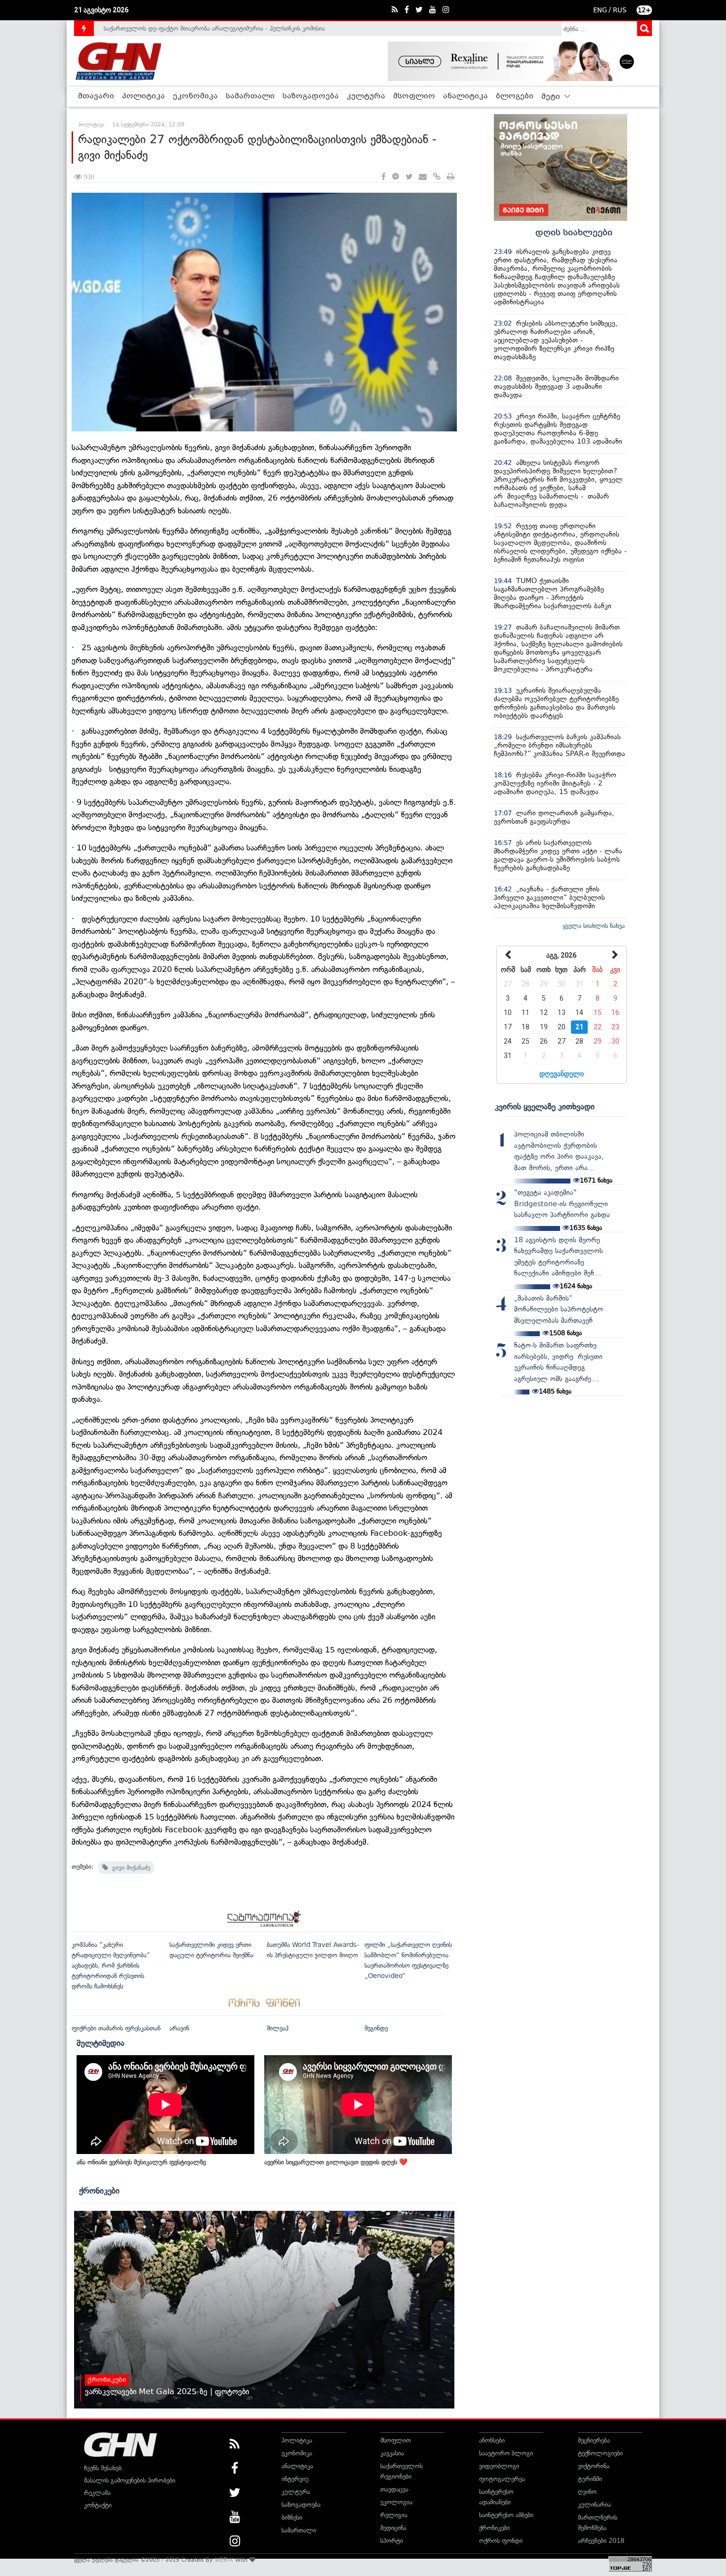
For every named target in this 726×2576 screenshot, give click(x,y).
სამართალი (250, 96)
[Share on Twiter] (409, 177)
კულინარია (594, 2505)
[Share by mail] (423, 177)
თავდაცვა (394, 2489)
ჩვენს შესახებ (103, 2468)
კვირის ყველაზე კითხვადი (545, 1106)
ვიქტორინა (594, 2466)
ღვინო (587, 2492)
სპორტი (392, 2541)
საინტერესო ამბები (506, 2515)
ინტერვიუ (295, 2479)
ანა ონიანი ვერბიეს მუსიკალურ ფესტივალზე (141, 2162)
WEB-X (224, 2560)
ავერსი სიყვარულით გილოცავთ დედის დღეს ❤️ (336, 2162)
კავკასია (392, 2453)
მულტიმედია (101, 2043)
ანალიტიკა (465, 96)
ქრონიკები (99, 2191)
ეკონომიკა (195, 96)
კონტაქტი (98, 2505)
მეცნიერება (594, 2440)
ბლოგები (515, 96)
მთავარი (96, 96)
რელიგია (394, 2515)
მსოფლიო (414, 96)
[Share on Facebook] (383, 177)
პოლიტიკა (143, 96)
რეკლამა (97, 2493)
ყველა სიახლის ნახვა (594, 926)
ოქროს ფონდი (501, 2541)
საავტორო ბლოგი (506, 2453)
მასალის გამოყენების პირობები (130, 2480)
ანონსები (492, 2440)
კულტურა (366, 96)
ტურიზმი (590, 2479)
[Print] (451, 177)
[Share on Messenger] (396, 177)
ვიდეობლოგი (499, 2466)
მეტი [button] (552, 97)
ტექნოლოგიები (600, 2453)
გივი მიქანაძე (129, 1868)
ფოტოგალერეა (502, 2479)
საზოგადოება (311, 96)
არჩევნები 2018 (601, 2541)
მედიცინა (393, 2528)
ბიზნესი (292, 2517)
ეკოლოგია (396, 2502)
